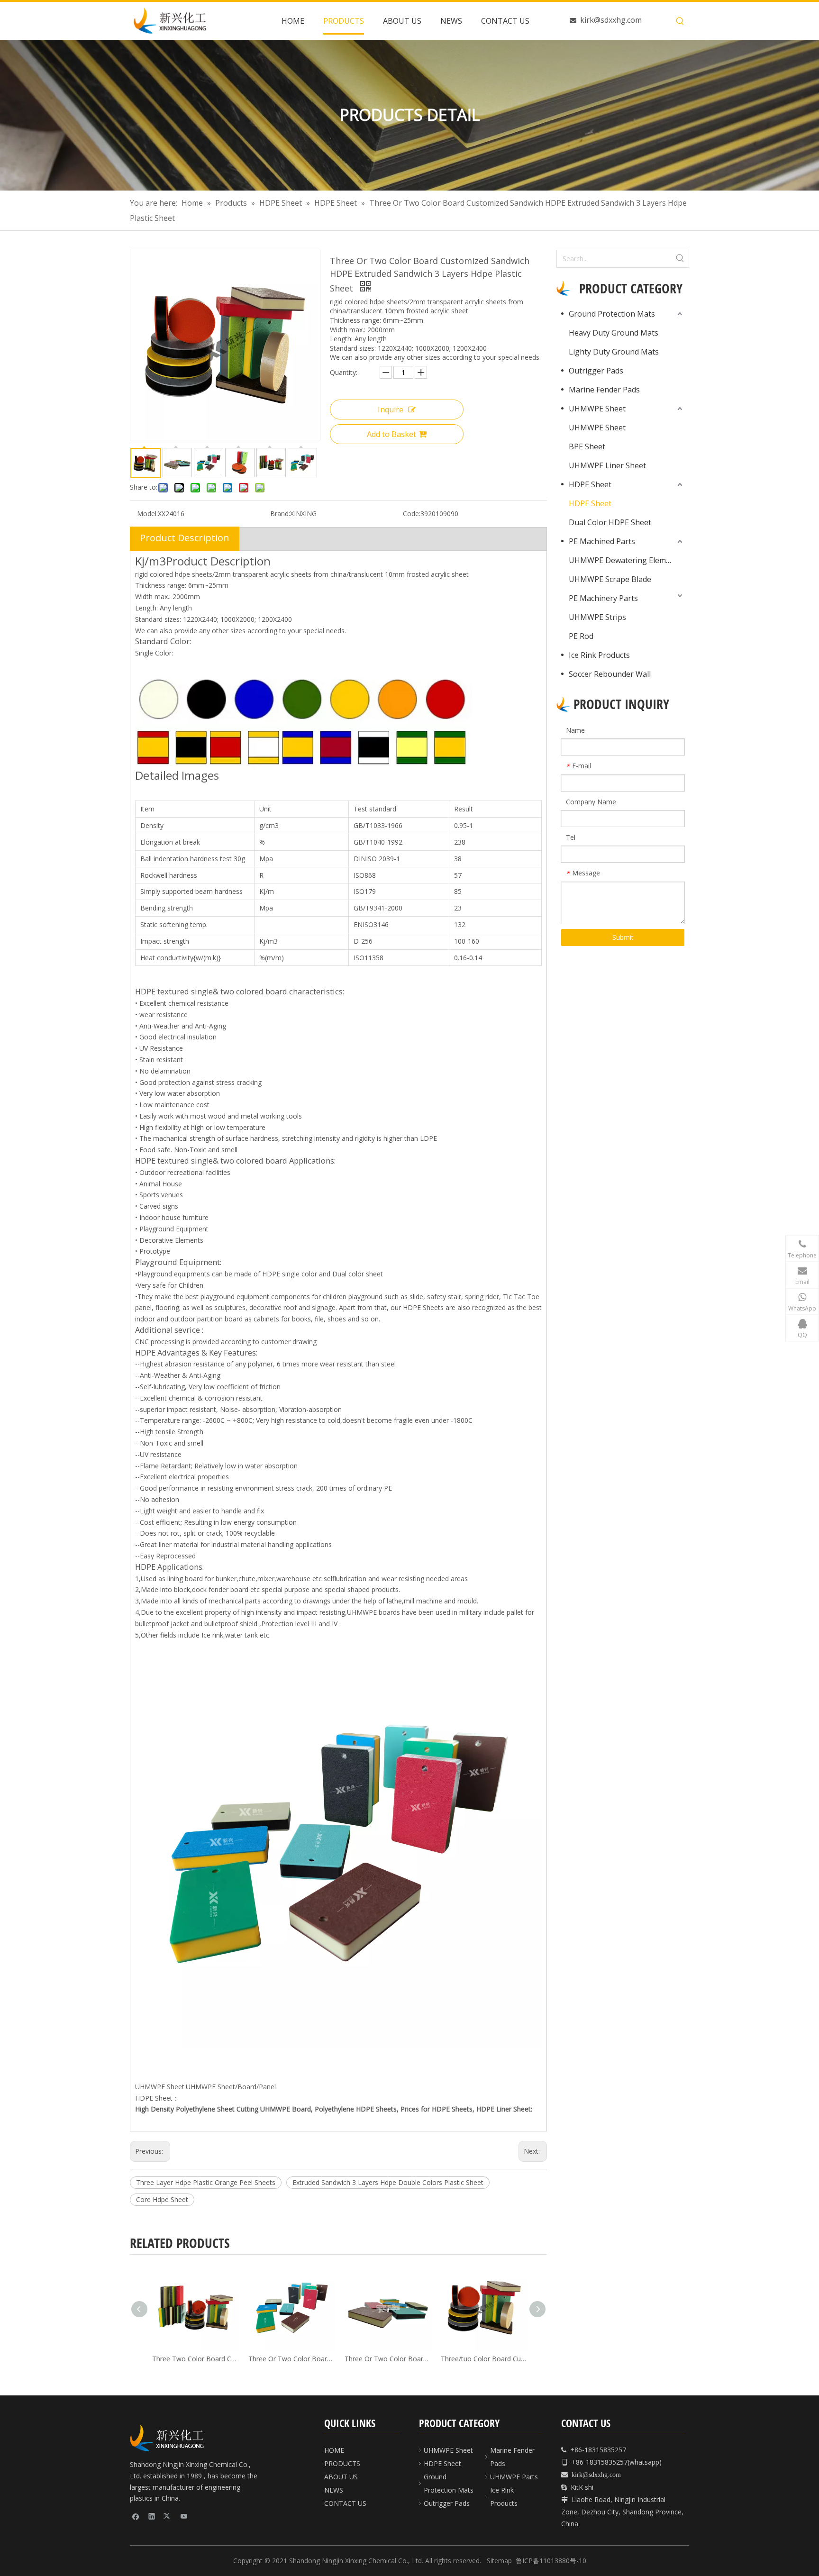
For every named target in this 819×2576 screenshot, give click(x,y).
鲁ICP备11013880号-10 (551, 2561)
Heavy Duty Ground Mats (614, 333)
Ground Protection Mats (612, 314)
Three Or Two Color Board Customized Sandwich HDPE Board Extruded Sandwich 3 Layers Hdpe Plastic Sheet (387, 2359)
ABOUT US (341, 2477)
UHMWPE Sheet (597, 409)
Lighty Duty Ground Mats (614, 352)
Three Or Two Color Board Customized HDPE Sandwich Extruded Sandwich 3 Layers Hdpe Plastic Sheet (291, 2359)
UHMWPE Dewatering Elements (625, 560)
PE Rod (581, 636)
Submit (623, 937)
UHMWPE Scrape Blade (610, 579)
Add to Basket (391, 434)
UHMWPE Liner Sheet (607, 465)
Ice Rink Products (599, 655)
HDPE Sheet (590, 484)
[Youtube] (184, 2516)
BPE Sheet (587, 446)
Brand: (280, 514)
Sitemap (499, 2561)
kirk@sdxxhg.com (611, 20)
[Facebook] (136, 2516)
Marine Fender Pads (604, 390)
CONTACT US (345, 2503)
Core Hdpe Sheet (162, 2199)
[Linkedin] (152, 2516)
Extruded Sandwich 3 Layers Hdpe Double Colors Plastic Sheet (388, 2182)
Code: (412, 514)
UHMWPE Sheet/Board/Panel (231, 2087)
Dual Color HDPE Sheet (610, 522)
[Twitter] (168, 2516)
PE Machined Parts (602, 541)
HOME (334, 2450)
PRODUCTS (342, 2463)
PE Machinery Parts (603, 598)
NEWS (334, 2490)
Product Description (185, 538)
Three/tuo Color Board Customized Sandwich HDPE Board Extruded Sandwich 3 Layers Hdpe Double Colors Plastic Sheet (483, 2359)
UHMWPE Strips (597, 617)
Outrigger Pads (596, 371)
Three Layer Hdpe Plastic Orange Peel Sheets (206, 2182)
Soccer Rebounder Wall (610, 674)
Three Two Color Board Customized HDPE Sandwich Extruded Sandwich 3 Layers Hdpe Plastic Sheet (195, 2359)
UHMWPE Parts (514, 2477)
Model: (147, 514)
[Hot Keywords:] (680, 21)
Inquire (391, 410)
